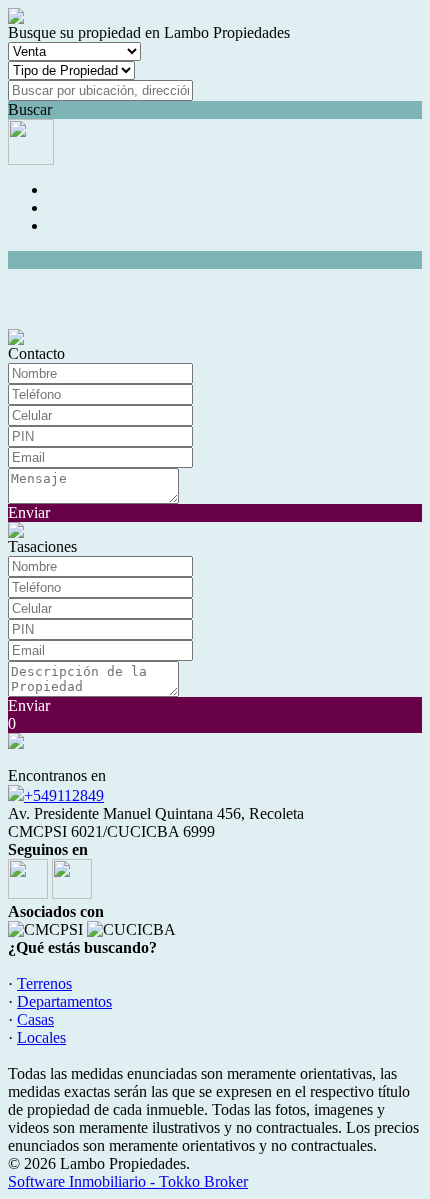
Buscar (30, 109)
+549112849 (64, 795)
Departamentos (64, 1001)
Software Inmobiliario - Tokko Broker (128, 1181)
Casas (35, 1019)
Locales (41, 1037)
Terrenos (44, 983)
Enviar (29, 512)
